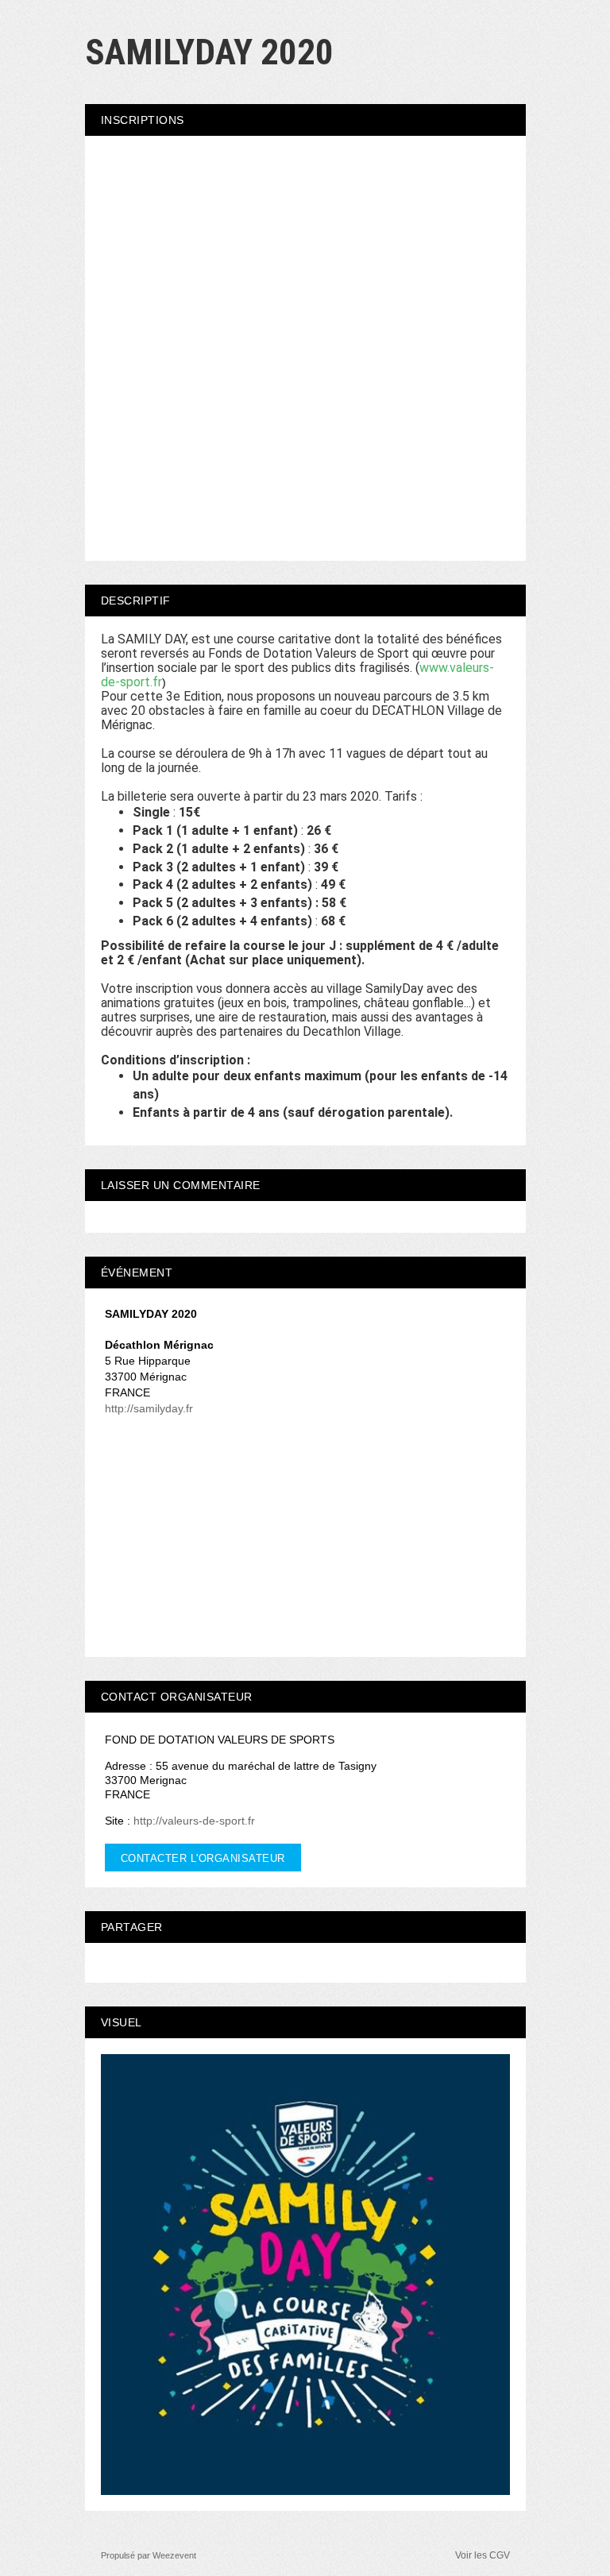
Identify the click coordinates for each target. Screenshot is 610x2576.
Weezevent (174, 2555)
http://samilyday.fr (149, 1408)
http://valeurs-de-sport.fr (194, 1821)
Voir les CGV (483, 2555)
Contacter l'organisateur (203, 1858)
